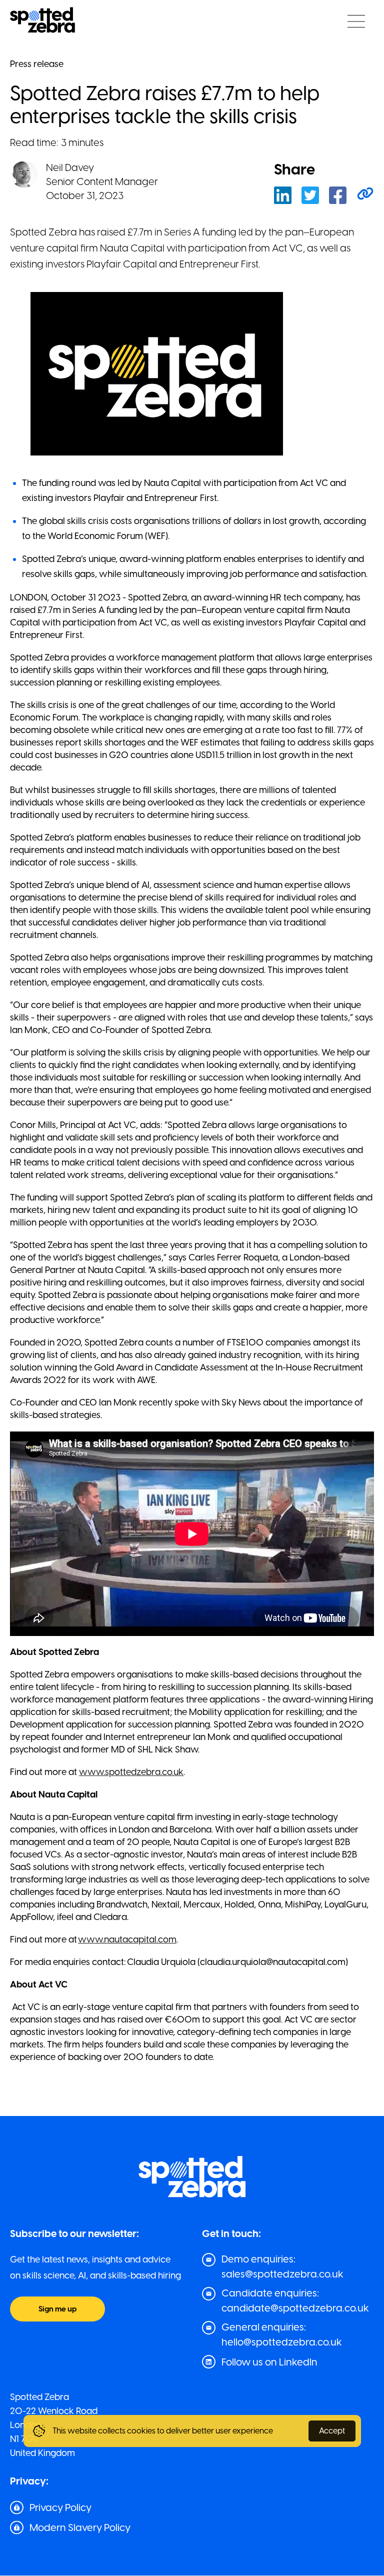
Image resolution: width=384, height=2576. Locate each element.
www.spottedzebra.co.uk (131, 1772)
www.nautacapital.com (127, 1939)
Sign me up (57, 2309)
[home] (42, 21)
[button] (356, 21)
